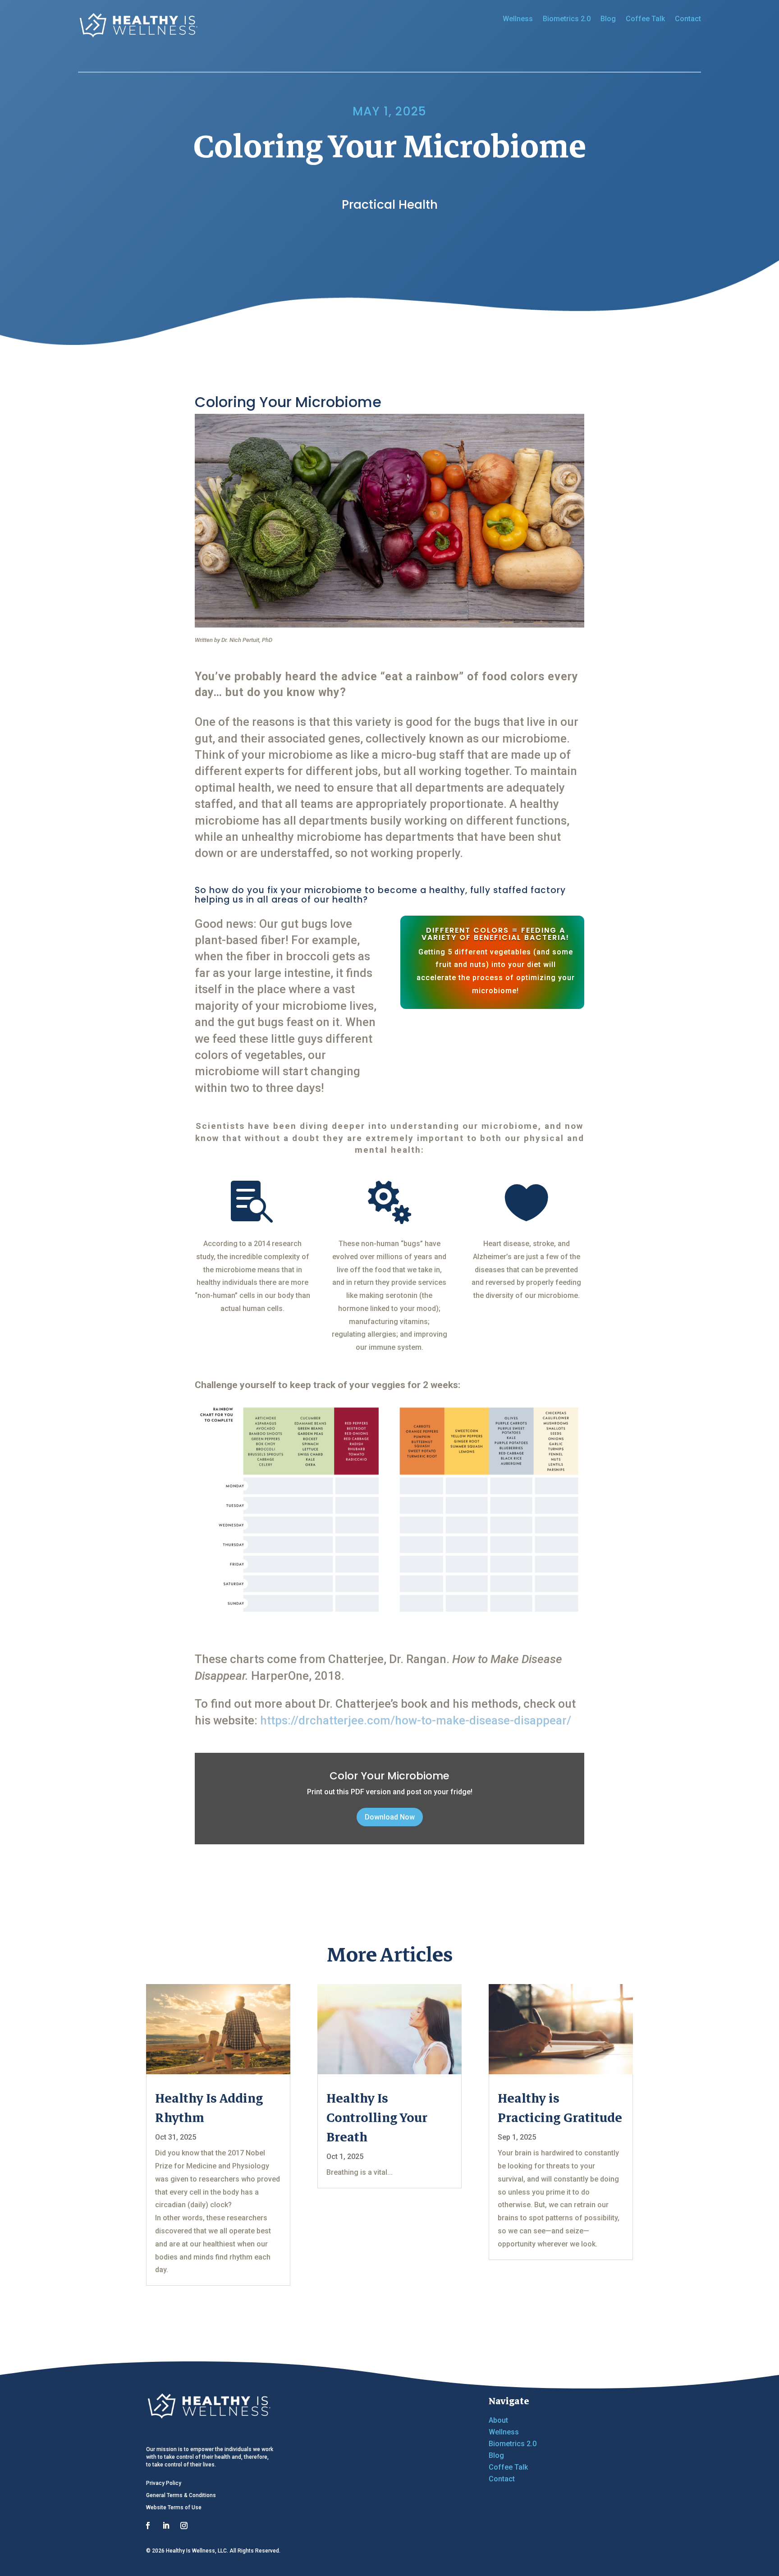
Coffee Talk (645, 19)
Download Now (390, 1817)
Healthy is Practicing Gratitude (560, 2108)
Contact (688, 19)
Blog (608, 19)
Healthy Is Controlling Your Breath (377, 2118)
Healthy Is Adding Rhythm (209, 2108)
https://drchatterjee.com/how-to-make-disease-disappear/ (416, 1720)
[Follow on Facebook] (148, 2526)
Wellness (518, 19)
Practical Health (390, 204)
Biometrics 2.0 (567, 19)
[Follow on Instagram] (184, 2526)
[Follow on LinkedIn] (166, 2526)
